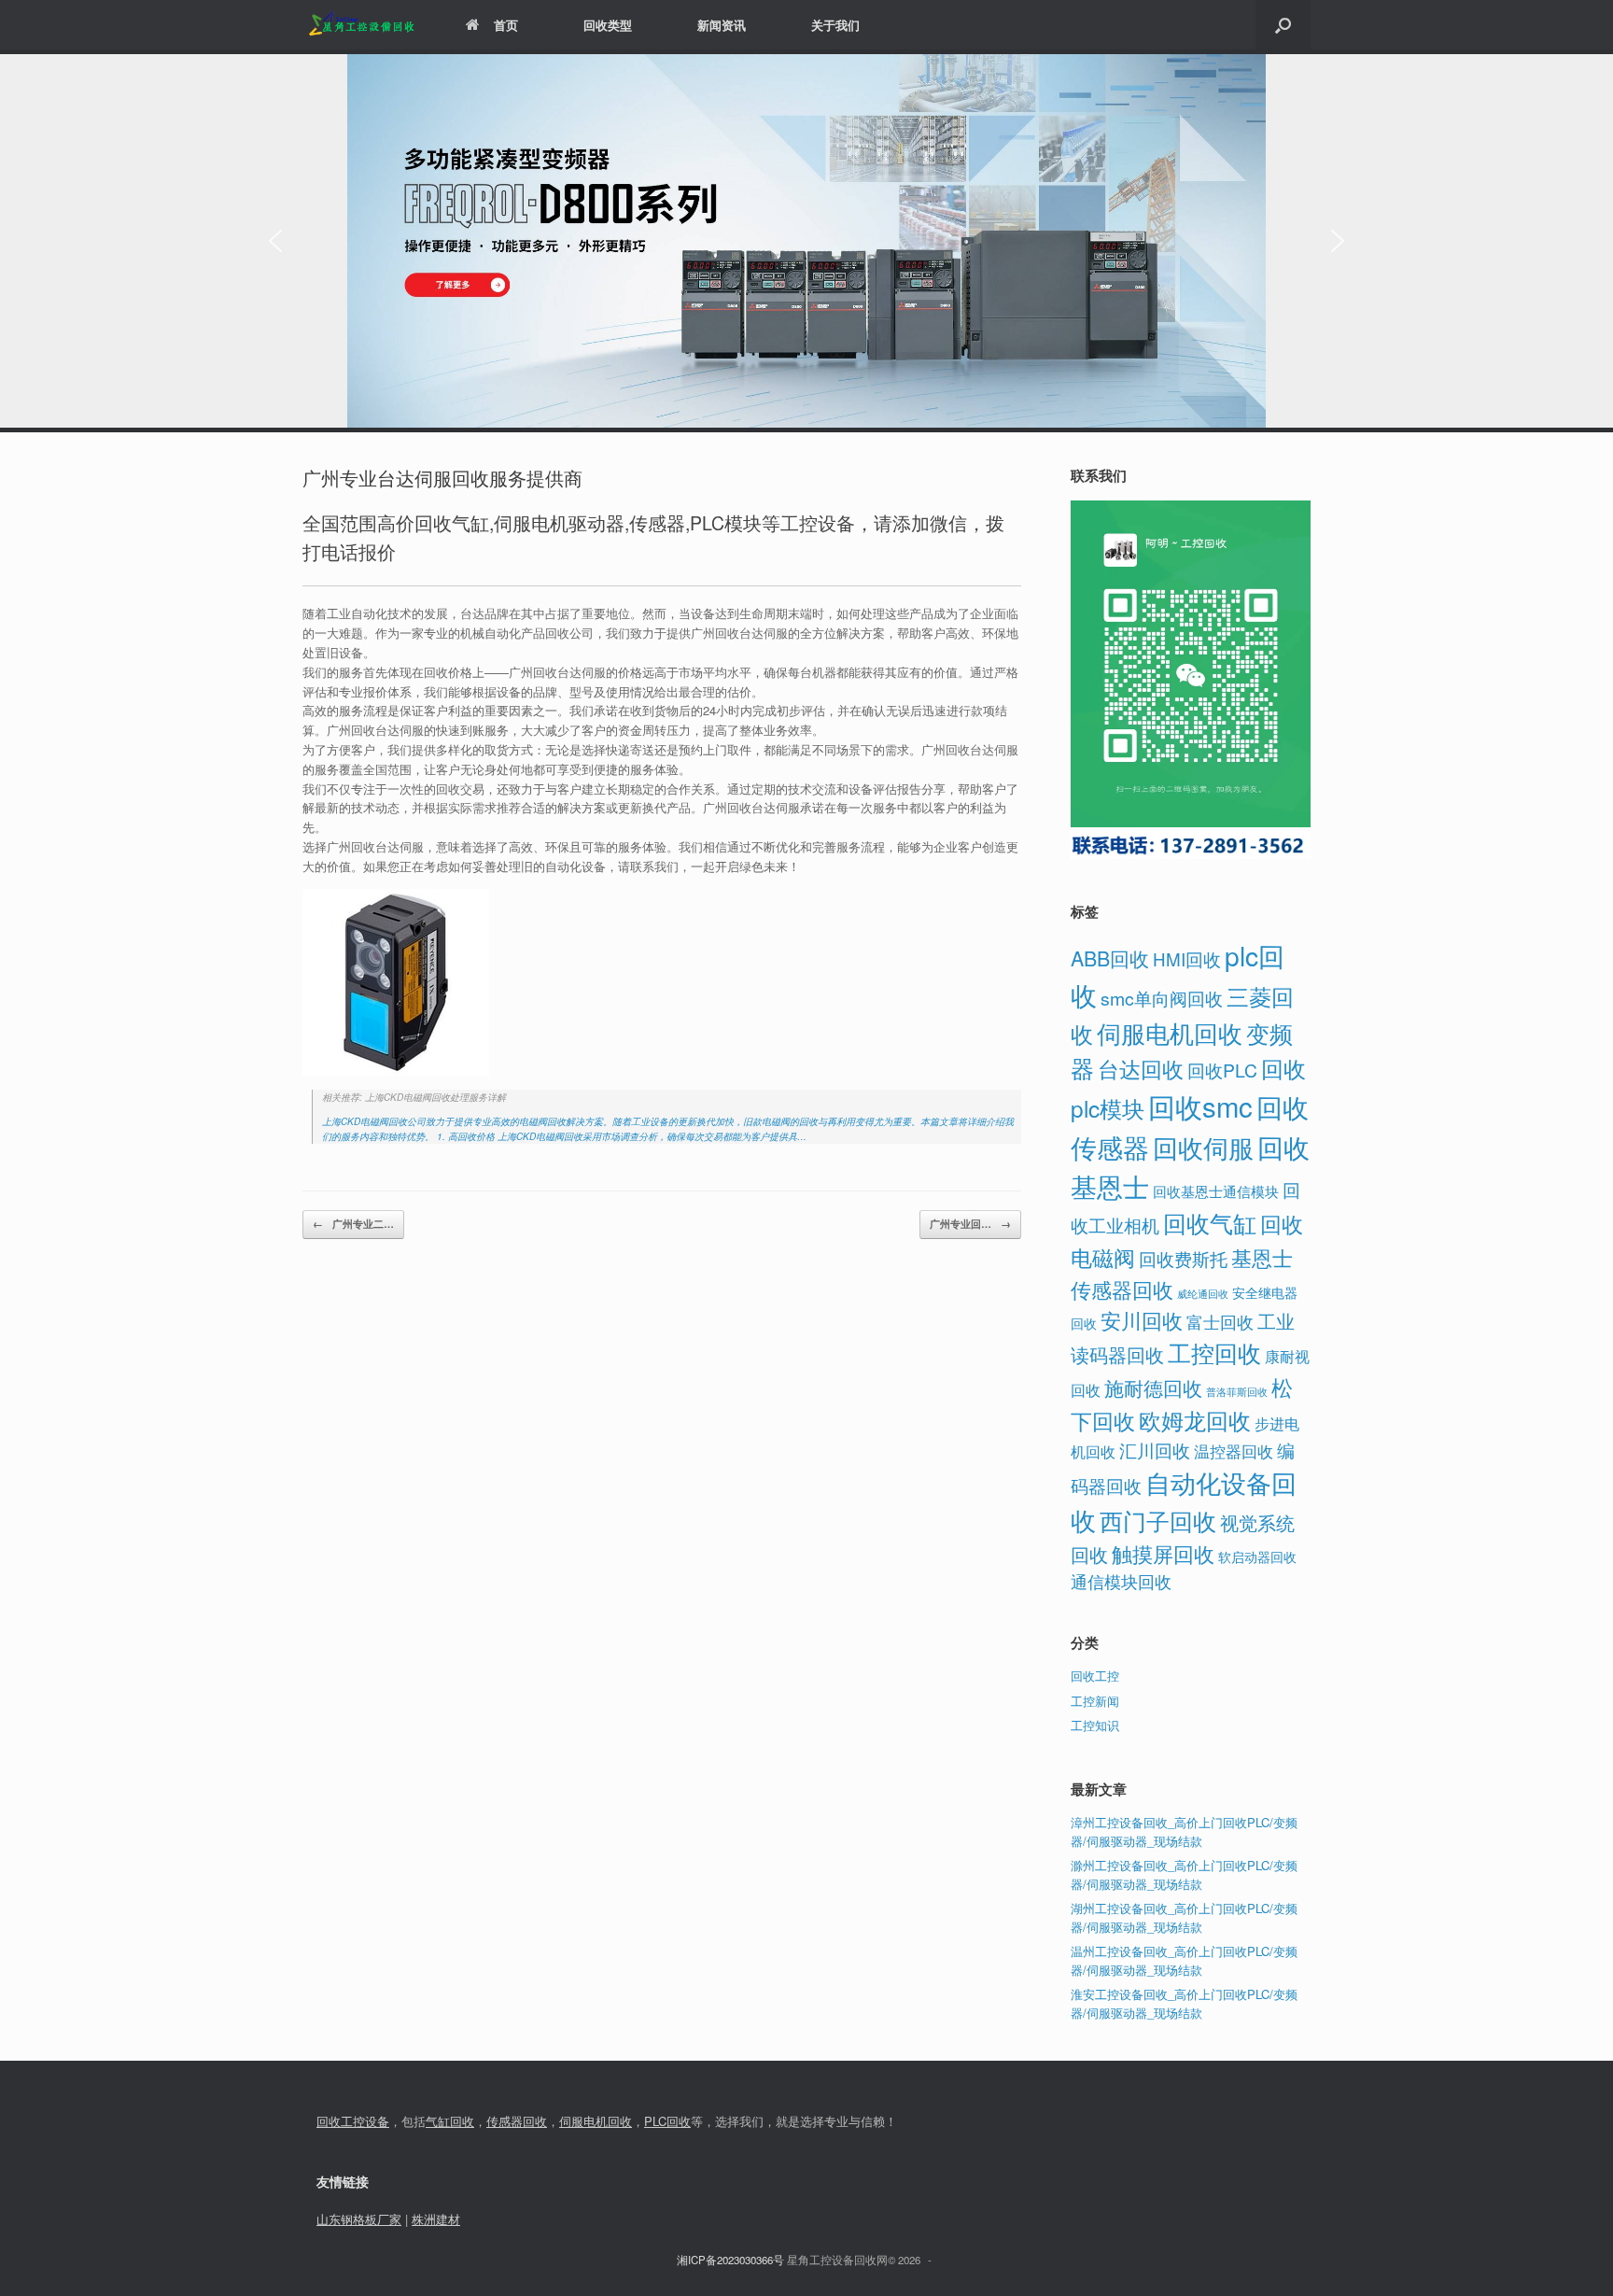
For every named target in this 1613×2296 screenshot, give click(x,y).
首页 (506, 25)
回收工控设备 (353, 2121)
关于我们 (835, 25)
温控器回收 (1234, 1451)
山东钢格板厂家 (359, 2219)
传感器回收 (517, 2121)
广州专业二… (353, 1224)
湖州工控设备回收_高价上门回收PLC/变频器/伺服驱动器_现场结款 (1184, 1917)
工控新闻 (1095, 1701)
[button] (1283, 25)
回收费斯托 (1183, 1259)
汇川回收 (1155, 1450)
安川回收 (1142, 1320)
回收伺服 (1203, 1147)
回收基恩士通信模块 (1216, 1191)
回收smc (1200, 1106)
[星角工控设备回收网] (361, 25)
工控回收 (1214, 1352)
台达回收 (1141, 1068)
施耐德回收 (1153, 1387)
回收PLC (1222, 1070)
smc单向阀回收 (1162, 998)
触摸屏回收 (1163, 1553)
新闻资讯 (722, 25)
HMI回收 (1187, 958)
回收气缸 (1210, 1222)
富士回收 (1220, 1321)
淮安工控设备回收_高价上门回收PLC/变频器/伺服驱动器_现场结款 (1184, 2003)
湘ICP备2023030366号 (730, 2260)
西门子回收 (1158, 1520)
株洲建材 (436, 2219)
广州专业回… (970, 1224)
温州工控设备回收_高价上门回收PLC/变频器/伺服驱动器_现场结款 (1184, 1960)
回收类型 (608, 25)
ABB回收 (1110, 958)
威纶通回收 (1203, 1293)
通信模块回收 (1121, 1581)
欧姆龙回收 (1195, 1420)
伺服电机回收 (1170, 1033)
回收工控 (1095, 1676)
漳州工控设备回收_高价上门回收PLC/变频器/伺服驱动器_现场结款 (1184, 1831)
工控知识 (1095, 1725)
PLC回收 (667, 2121)
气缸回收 (450, 2121)
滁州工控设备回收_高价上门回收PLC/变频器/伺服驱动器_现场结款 (1184, 1874)
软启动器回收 (1257, 1556)
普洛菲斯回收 (1237, 1392)
